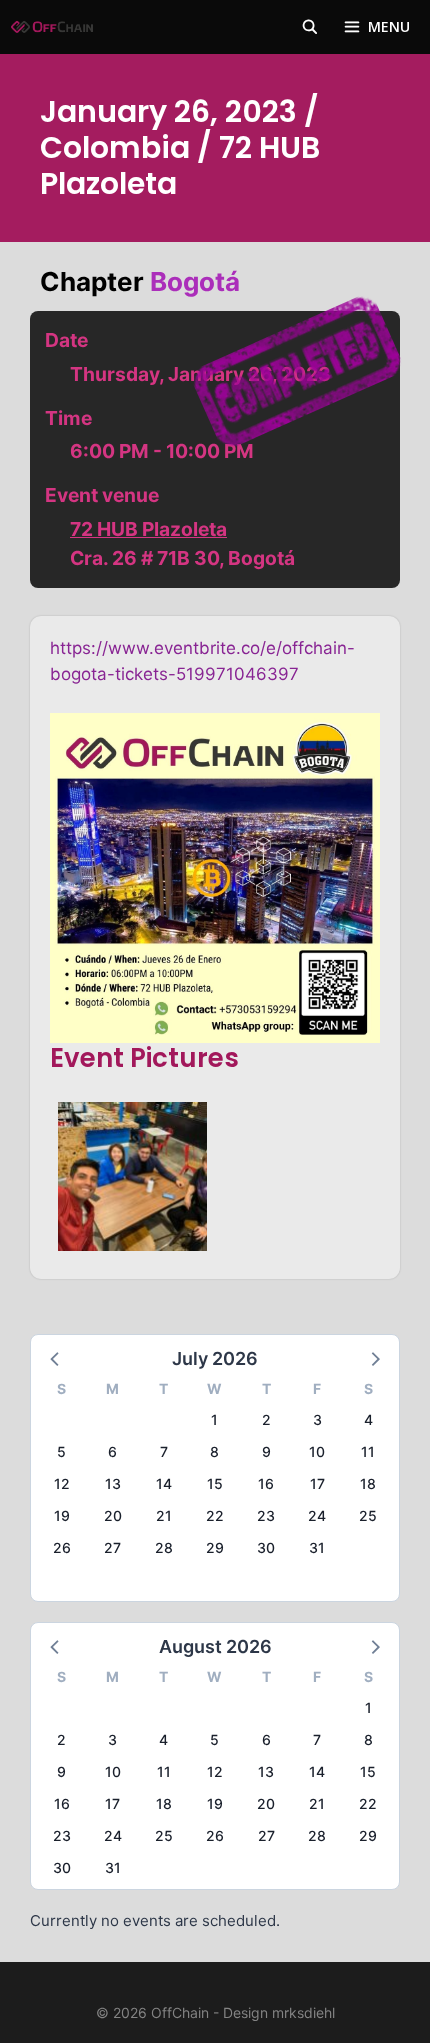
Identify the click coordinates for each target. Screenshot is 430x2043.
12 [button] (62, 1483)
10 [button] (317, 1451)
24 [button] (317, 1515)
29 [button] (215, 1547)
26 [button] (62, 1547)
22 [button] (215, 1515)
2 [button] (266, 1419)
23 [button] (266, 1515)
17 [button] (317, 1483)
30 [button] (266, 1547)
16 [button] (266, 1483)
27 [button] (112, 1547)
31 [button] (317, 1547)
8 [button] (214, 1451)
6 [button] (112, 1451)
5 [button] (61, 1451)
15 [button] (215, 1483)
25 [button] (368, 1515)
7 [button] (164, 1451)
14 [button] (164, 1483)
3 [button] (317, 1419)
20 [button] (113, 1515)
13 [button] (113, 1483)
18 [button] (368, 1483)
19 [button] (62, 1515)
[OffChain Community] (52, 27)
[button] (56, 1358)
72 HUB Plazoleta (148, 529)
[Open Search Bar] (310, 27)
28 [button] (164, 1547)
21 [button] (164, 1515)
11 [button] (368, 1451)
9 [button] (266, 1451)
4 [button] (368, 1419)
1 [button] (214, 1419)
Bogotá (195, 281)
